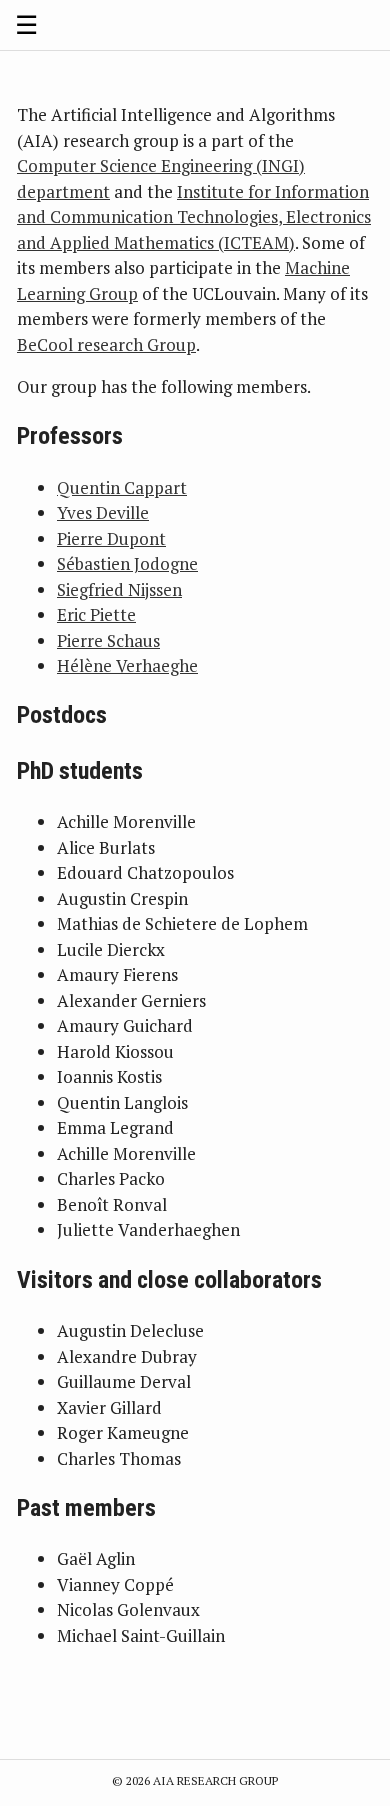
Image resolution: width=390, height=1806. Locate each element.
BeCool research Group (106, 344)
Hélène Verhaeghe (127, 665)
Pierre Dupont (111, 538)
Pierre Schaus (108, 640)
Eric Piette (96, 614)
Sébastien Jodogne (127, 563)
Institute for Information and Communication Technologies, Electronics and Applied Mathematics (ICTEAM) (194, 217)
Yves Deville (103, 512)
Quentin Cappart (122, 487)
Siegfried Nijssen (119, 589)
